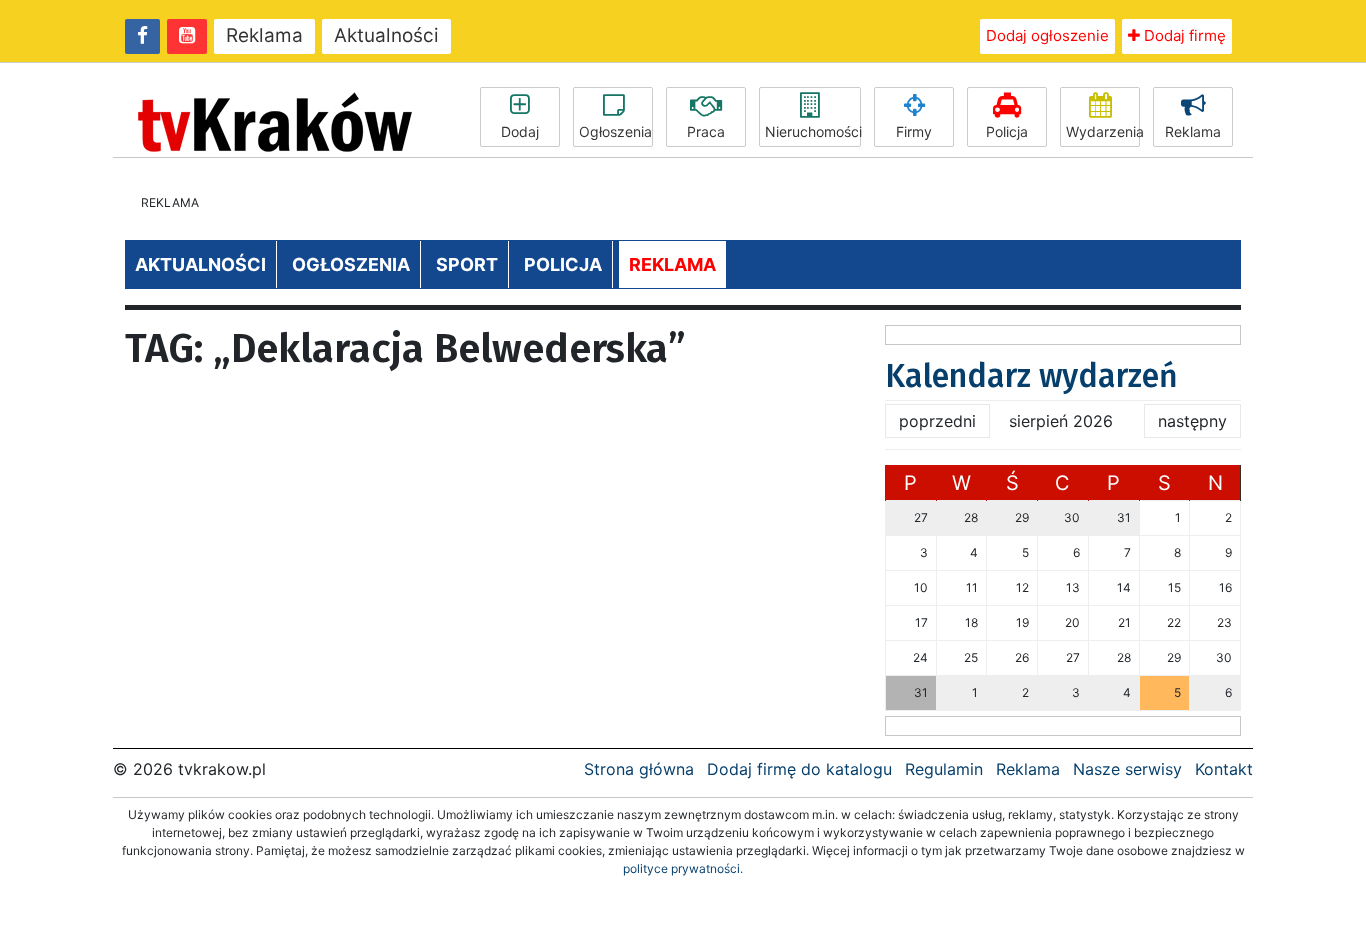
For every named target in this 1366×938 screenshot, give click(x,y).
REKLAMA (672, 264)
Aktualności (386, 35)
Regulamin (944, 769)
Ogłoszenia (615, 131)
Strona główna (639, 769)
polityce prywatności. (683, 868)
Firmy (914, 131)
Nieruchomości (813, 131)
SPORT (467, 264)
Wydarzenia (1103, 131)
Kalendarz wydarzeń (1031, 376)
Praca (706, 131)
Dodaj (520, 131)
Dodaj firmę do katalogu (799, 769)
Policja (1007, 131)
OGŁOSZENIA (351, 264)
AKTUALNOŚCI (200, 264)
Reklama (264, 35)
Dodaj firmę (1183, 35)
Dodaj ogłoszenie (1047, 35)
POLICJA (563, 264)
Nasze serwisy (1127, 769)
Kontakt (1224, 769)
